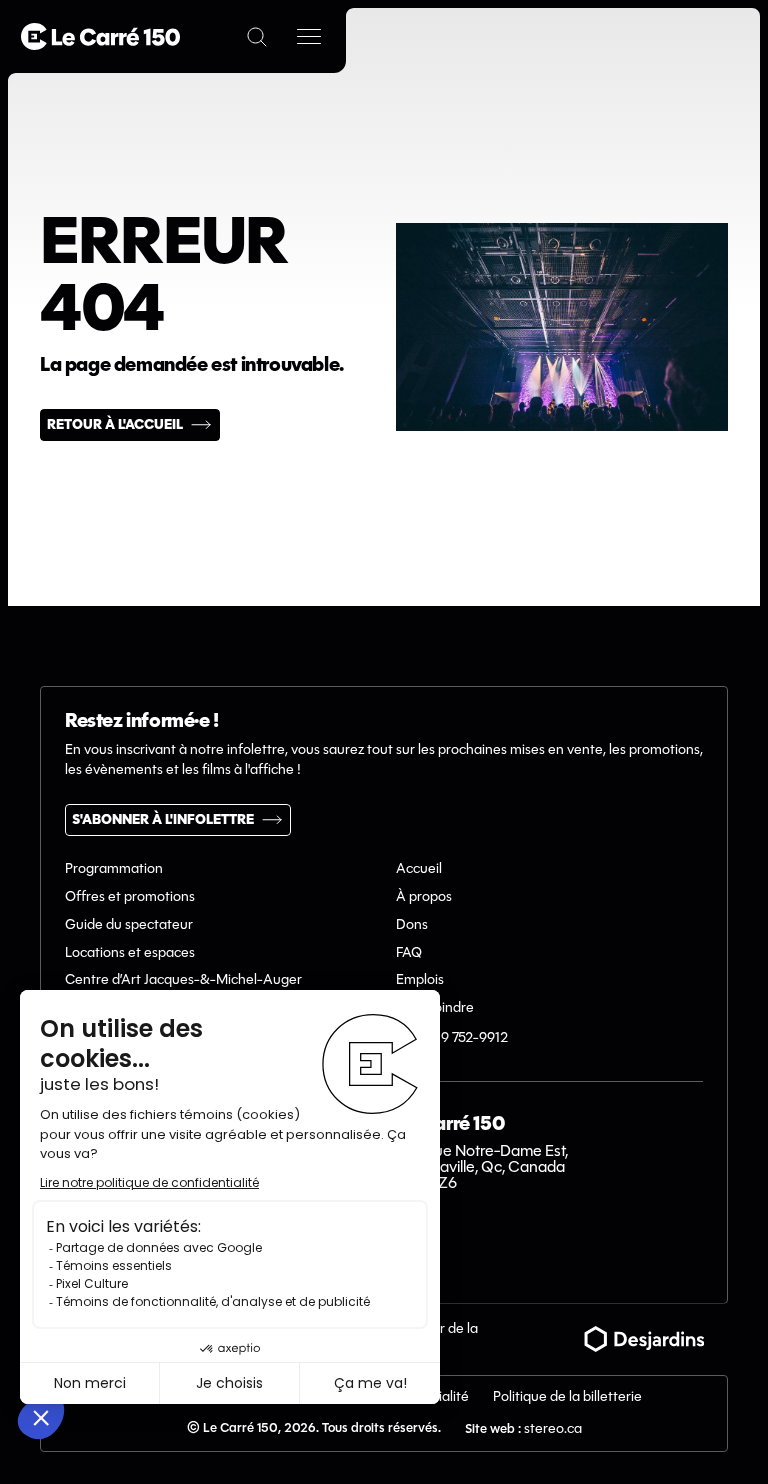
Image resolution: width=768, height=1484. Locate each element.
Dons (412, 925)
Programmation (114, 869)
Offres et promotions (130, 897)
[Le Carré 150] (100, 36)
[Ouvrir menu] (309, 37)
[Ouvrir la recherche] (257, 37)
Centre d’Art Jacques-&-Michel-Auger (183, 980)
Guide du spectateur (129, 925)
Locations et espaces (130, 953)
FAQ (409, 953)
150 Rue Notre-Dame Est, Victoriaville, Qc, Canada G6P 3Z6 (482, 1168)
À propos (424, 897)
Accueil (419, 869)
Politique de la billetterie (567, 1397)
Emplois (420, 980)
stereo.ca (553, 1429)
